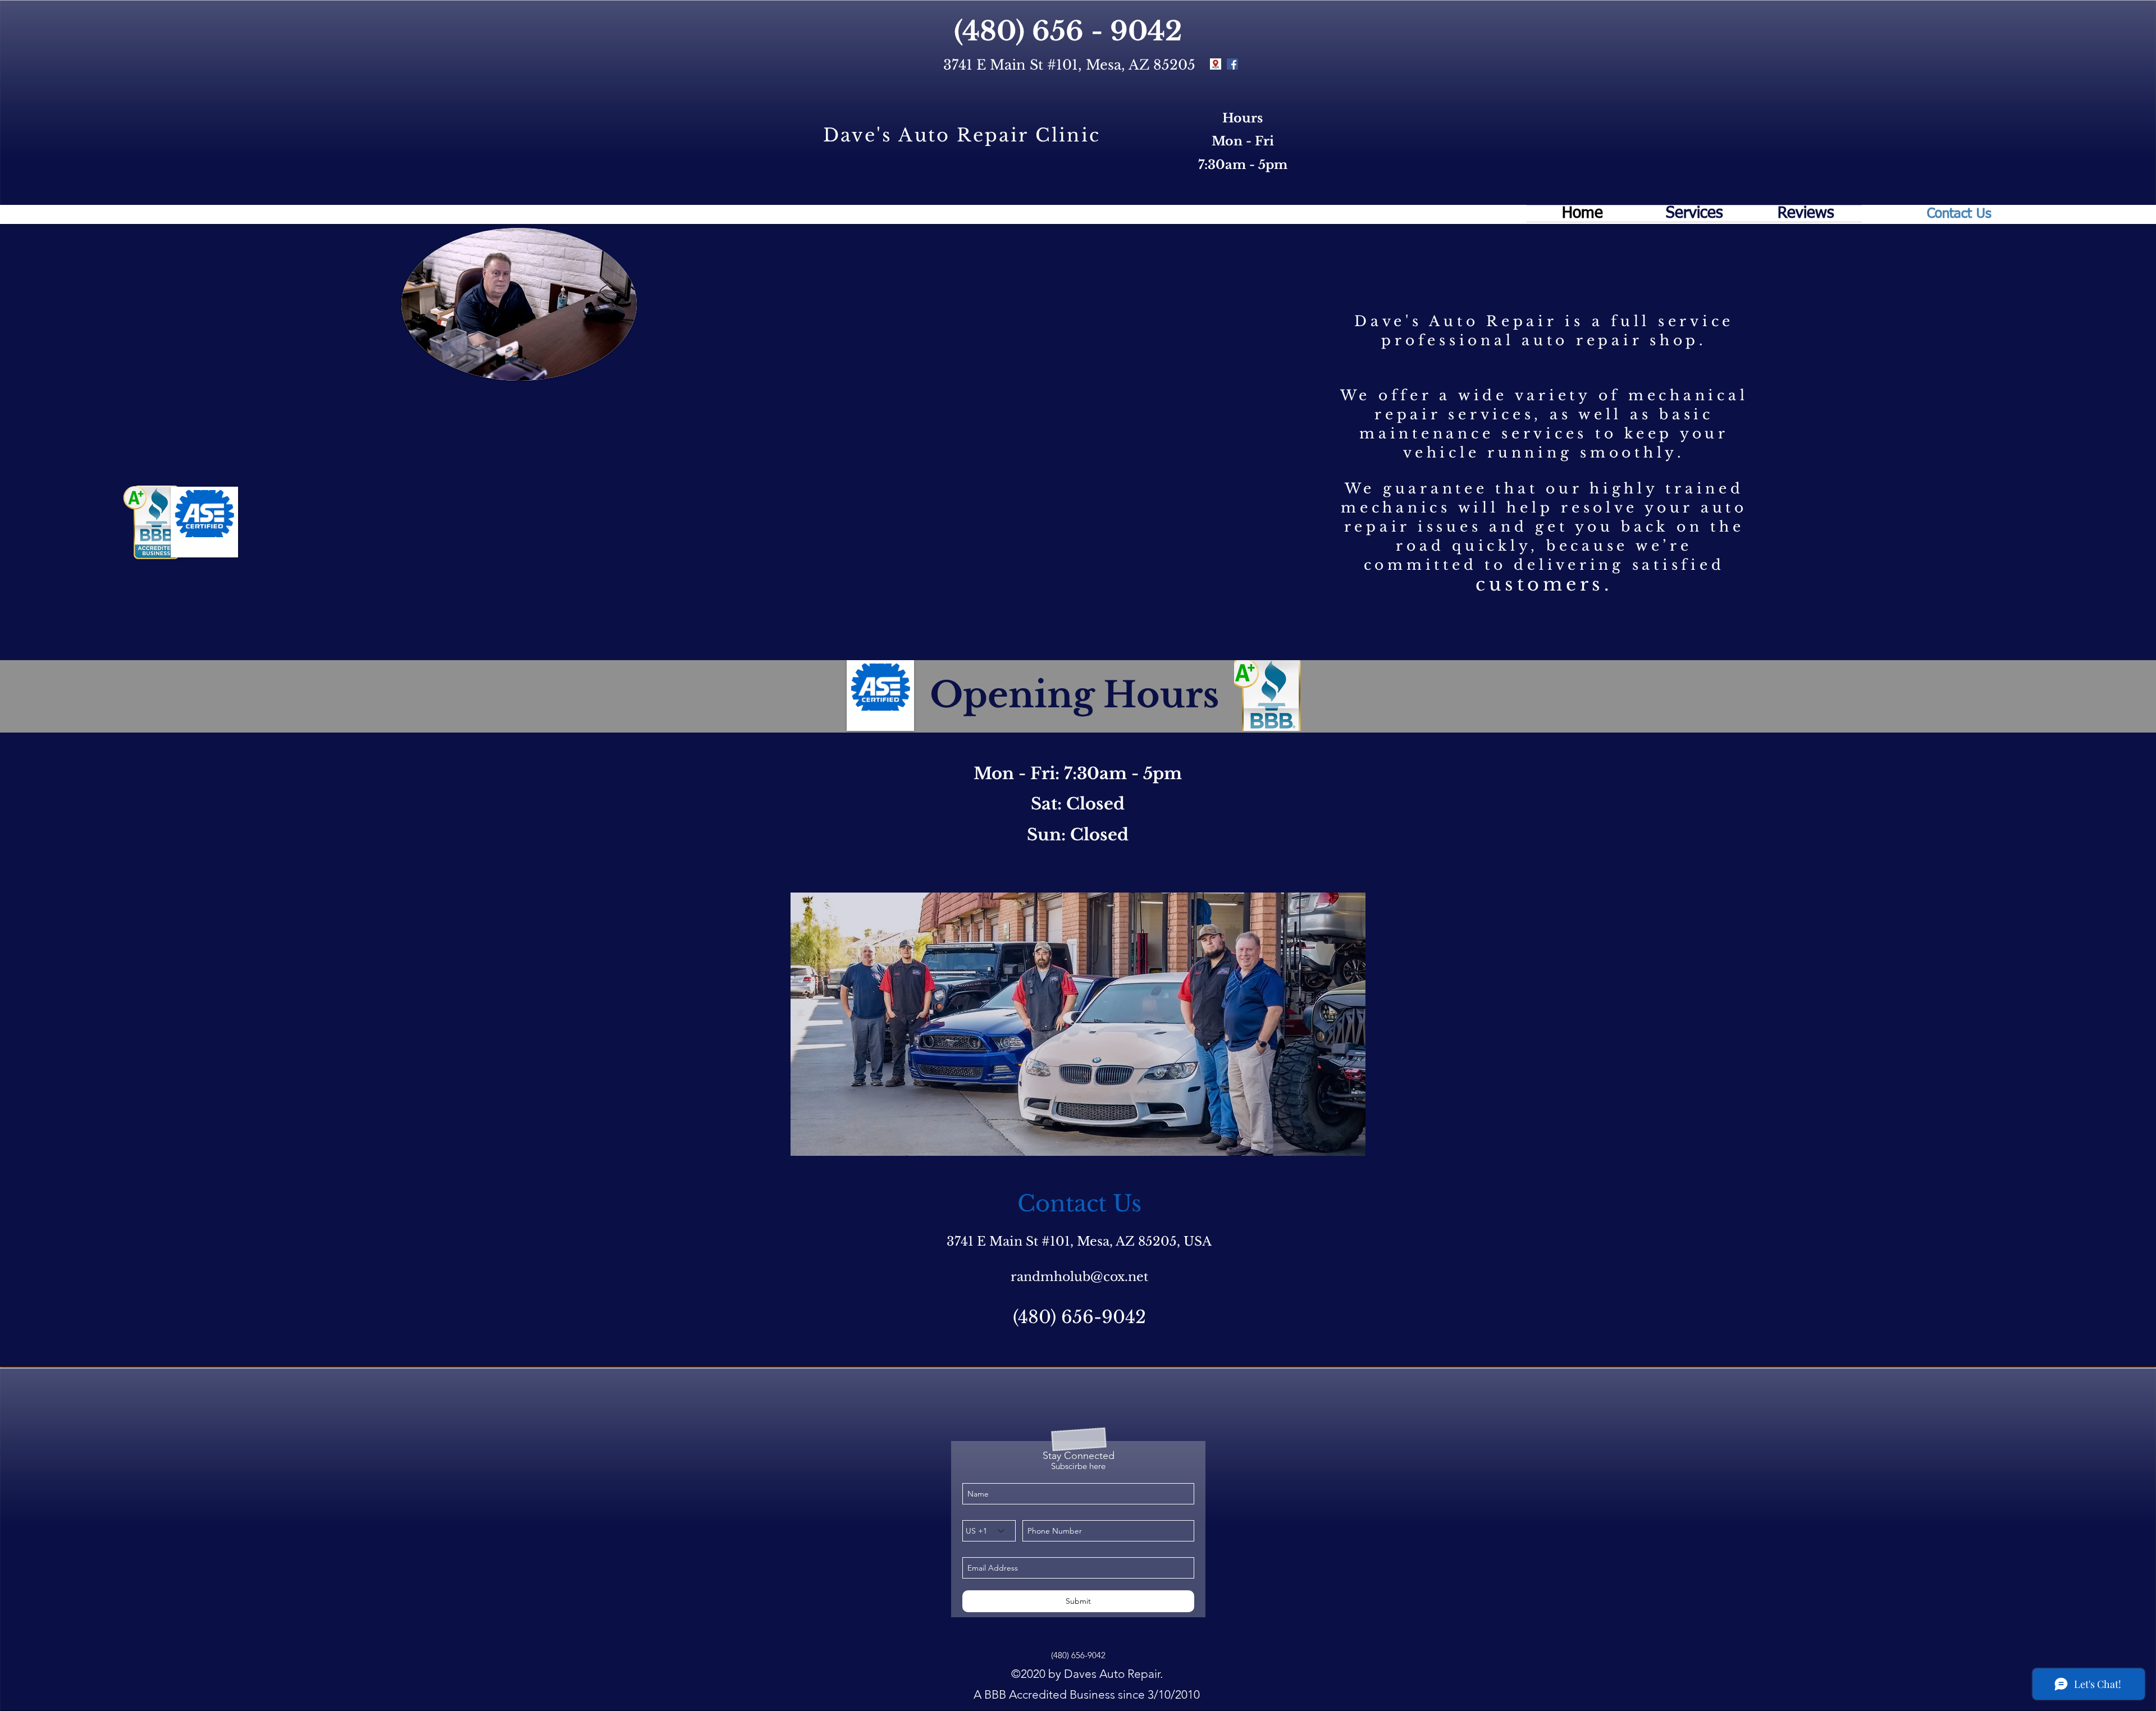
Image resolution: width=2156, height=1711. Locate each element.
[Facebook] (1232, 64)
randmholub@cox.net (1079, 1277)
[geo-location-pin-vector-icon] (1216, 64)
